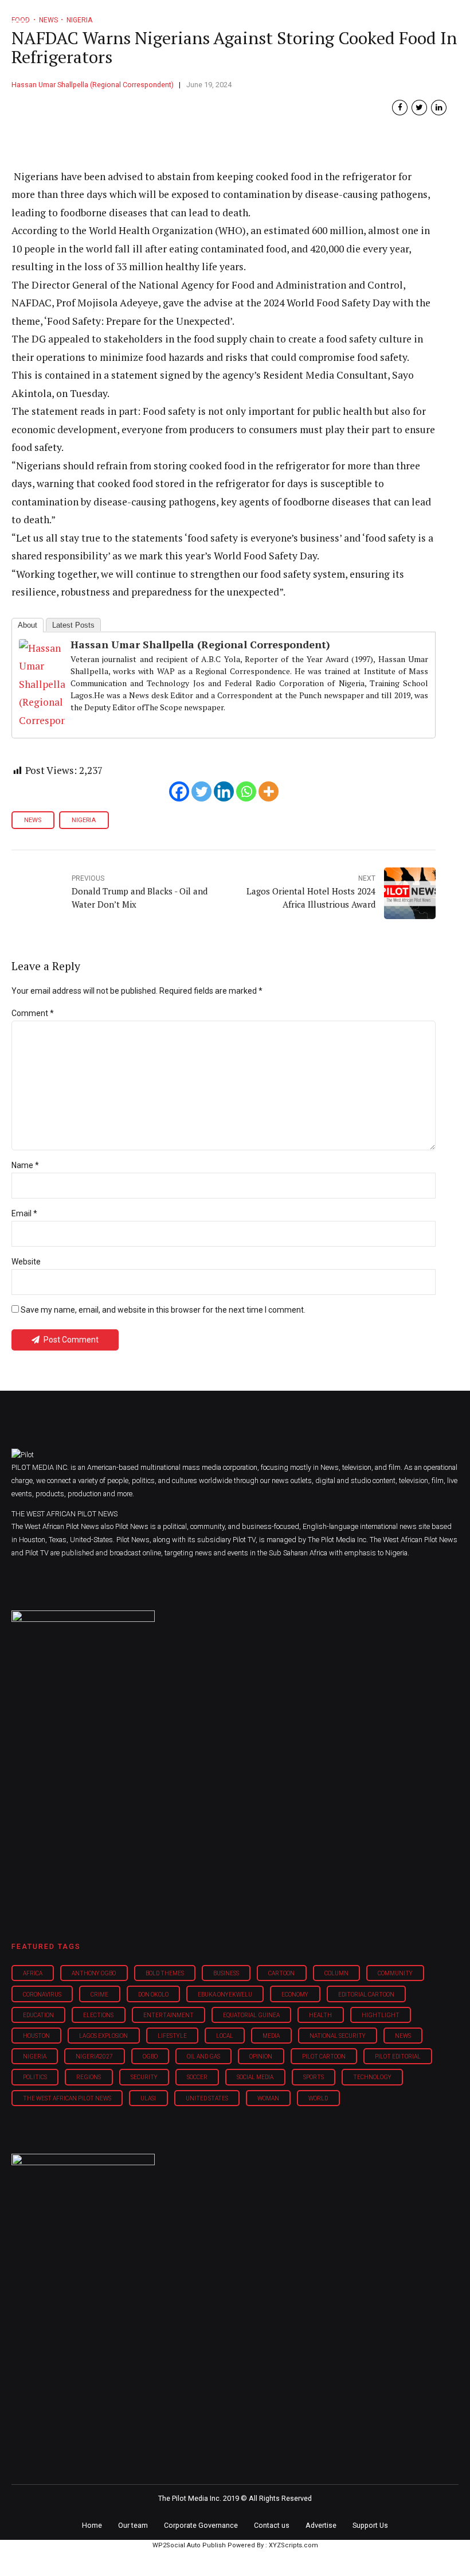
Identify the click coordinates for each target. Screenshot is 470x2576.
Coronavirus (42, 1995)
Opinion (261, 2056)
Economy (295, 1995)
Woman (268, 2098)
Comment (33, 1013)
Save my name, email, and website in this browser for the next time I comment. (163, 1310)
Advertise (321, 2525)
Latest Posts (73, 625)
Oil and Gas (203, 2056)
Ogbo (150, 2056)
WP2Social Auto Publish (189, 2545)
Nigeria (84, 820)
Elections (98, 2015)
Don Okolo (153, 1995)
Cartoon (281, 1973)
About (28, 625)
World (318, 2098)
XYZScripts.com (293, 2545)
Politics (35, 2077)
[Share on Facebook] (400, 108)
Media (271, 2036)
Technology (372, 2077)
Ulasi (148, 2098)
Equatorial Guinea (251, 2015)
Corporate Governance (201, 2525)
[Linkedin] (224, 791)
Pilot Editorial (398, 2056)
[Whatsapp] (246, 791)
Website (26, 1262)
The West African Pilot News (67, 2098)
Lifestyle (172, 2036)
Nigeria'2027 (94, 2056)
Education (38, 2015)
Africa (33, 1973)
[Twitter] (201, 791)
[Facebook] (179, 791)
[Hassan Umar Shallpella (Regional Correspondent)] (42, 720)
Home (92, 2525)
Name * (25, 1165)
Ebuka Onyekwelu (225, 1995)
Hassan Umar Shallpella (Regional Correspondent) (93, 85)
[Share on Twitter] (419, 108)
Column (336, 1973)
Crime (99, 1995)
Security (144, 2077)
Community (395, 1973)
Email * (24, 1213)
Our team (133, 2525)
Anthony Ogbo (94, 1973)
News (33, 820)
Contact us (272, 2525)
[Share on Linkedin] (439, 108)
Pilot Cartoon (324, 2056)
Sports (314, 2077)
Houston (36, 2036)
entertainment (169, 2015)
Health (320, 2015)
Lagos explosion (103, 2036)
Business (226, 1973)
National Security (338, 2036)
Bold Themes (165, 1973)
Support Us (370, 2525)
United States (207, 2098)
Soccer (197, 2077)
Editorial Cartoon (366, 1995)
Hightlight (381, 2015)
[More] (269, 791)
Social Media (255, 2077)
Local (225, 2036)
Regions (89, 2077)
